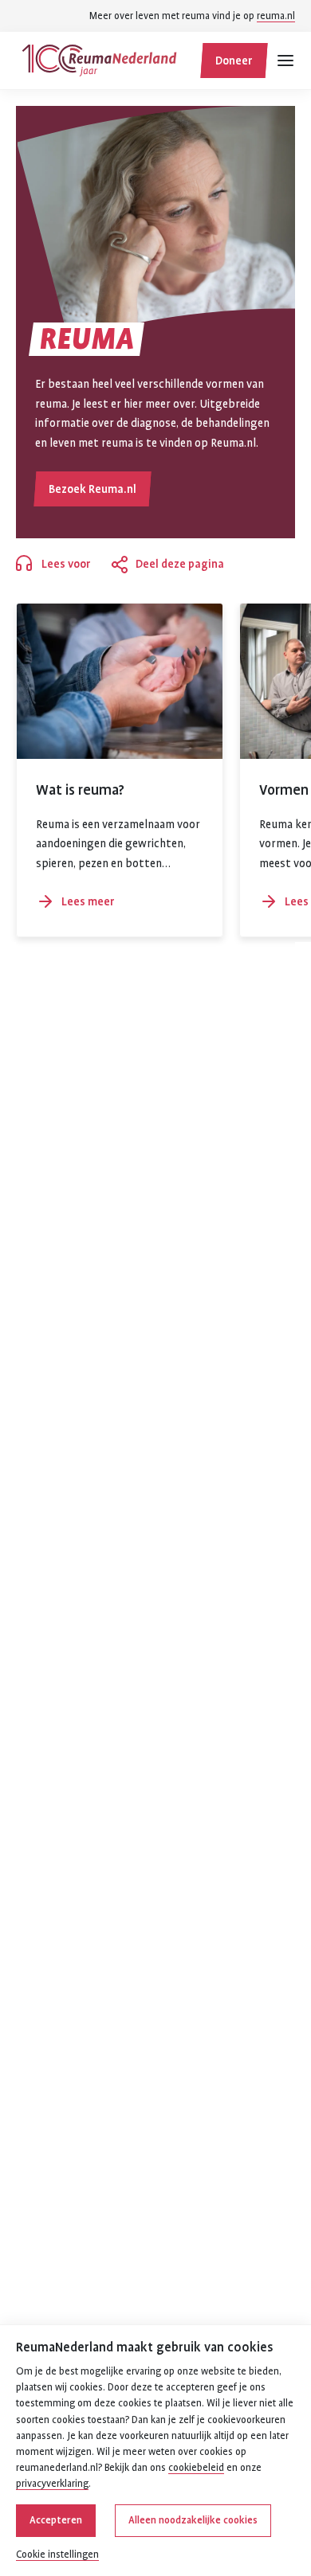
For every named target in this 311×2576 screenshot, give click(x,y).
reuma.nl (276, 16)
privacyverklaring (52, 2484)
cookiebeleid (196, 2468)
